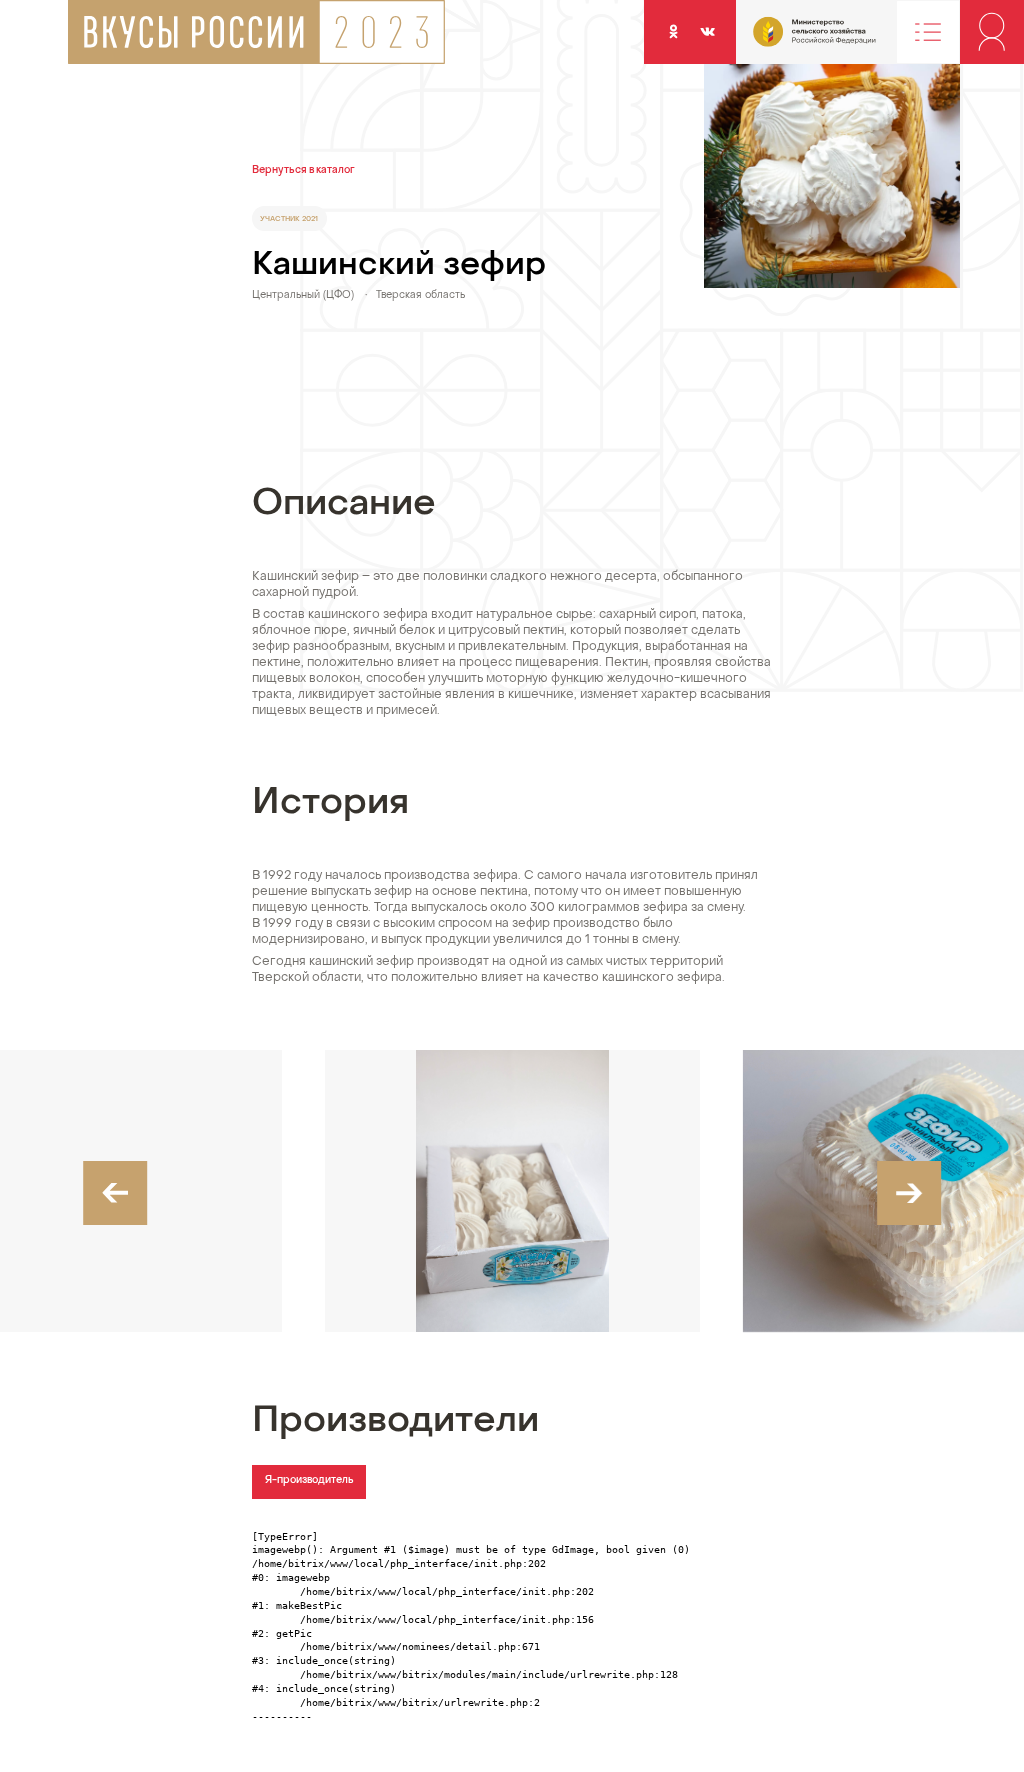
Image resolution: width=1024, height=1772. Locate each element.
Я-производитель (309, 1480)
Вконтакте (707, 31)
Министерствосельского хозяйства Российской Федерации (786, 39)
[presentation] (115, 1193)
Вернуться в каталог (303, 170)
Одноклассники (673, 31)
